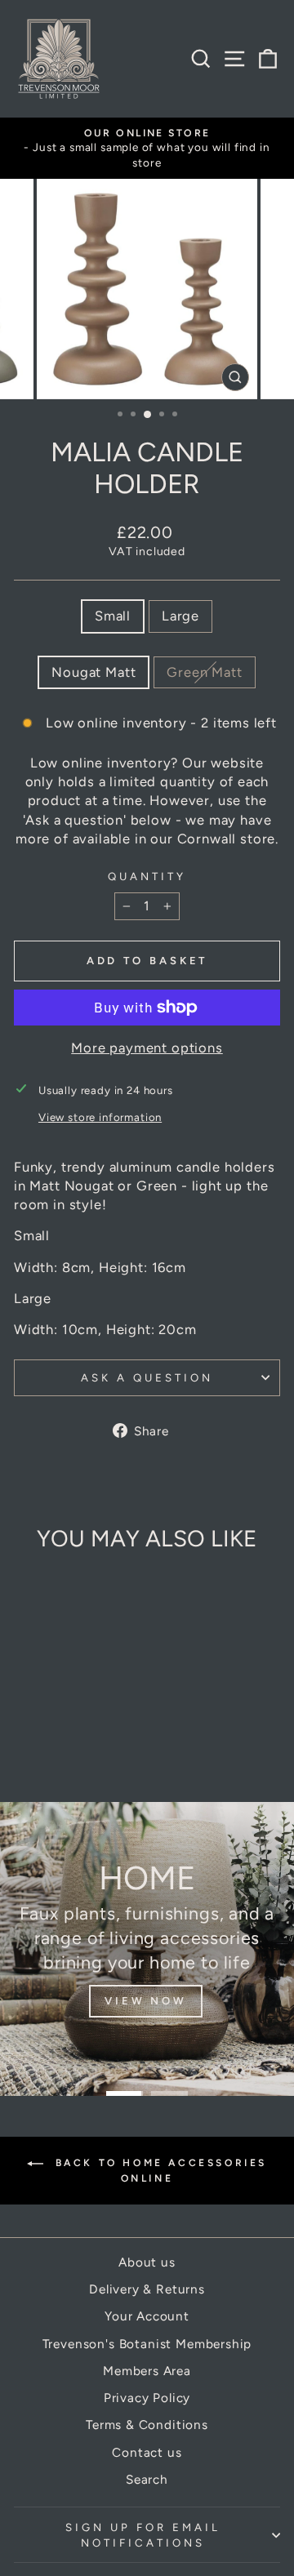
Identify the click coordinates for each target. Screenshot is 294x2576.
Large (180, 616)
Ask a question (147, 1377)
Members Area (147, 2371)
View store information (100, 1117)
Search (147, 2479)
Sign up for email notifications (143, 2535)
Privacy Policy (147, 2398)
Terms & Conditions (147, 2425)
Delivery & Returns (147, 2289)
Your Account (147, 2316)
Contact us (147, 2452)
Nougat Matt (94, 672)
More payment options (147, 1048)
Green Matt (204, 672)
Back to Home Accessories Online (158, 2171)
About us (147, 2262)
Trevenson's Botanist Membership (147, 2344)
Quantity (147, 876)
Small (113, 616)
